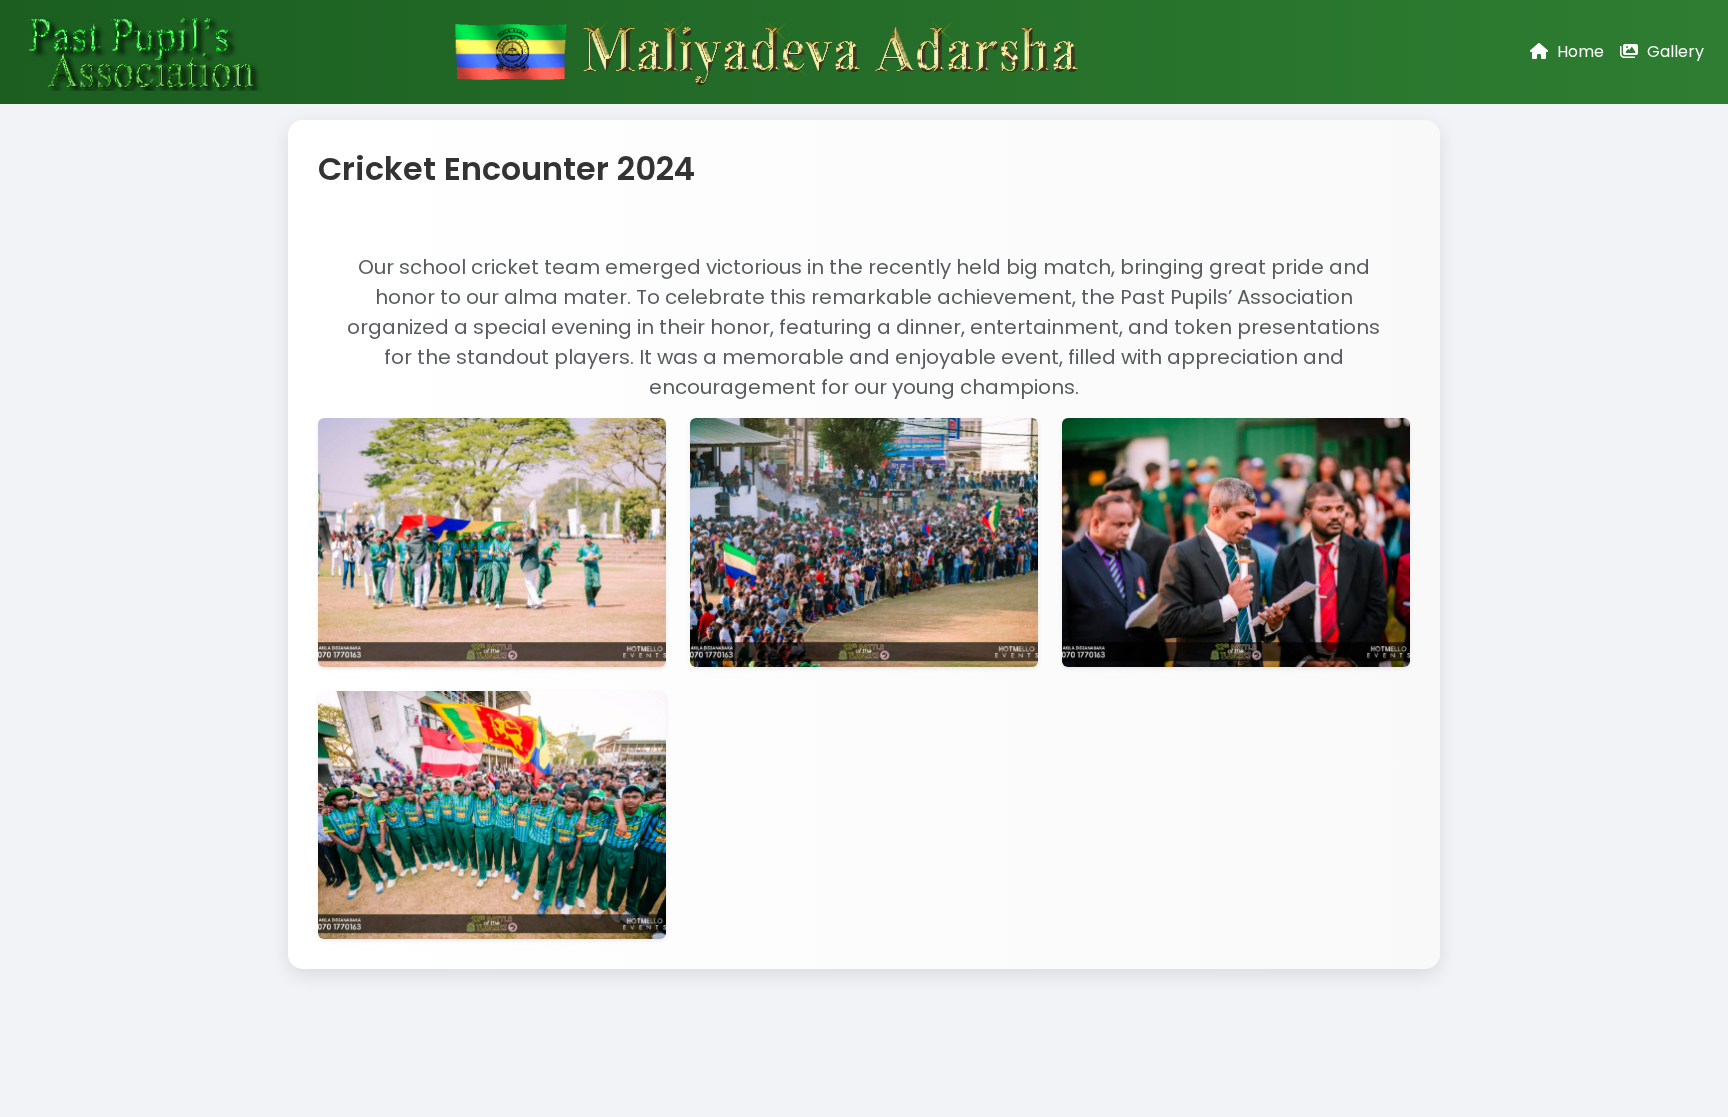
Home (1578, 51)
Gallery (1673, 51)
